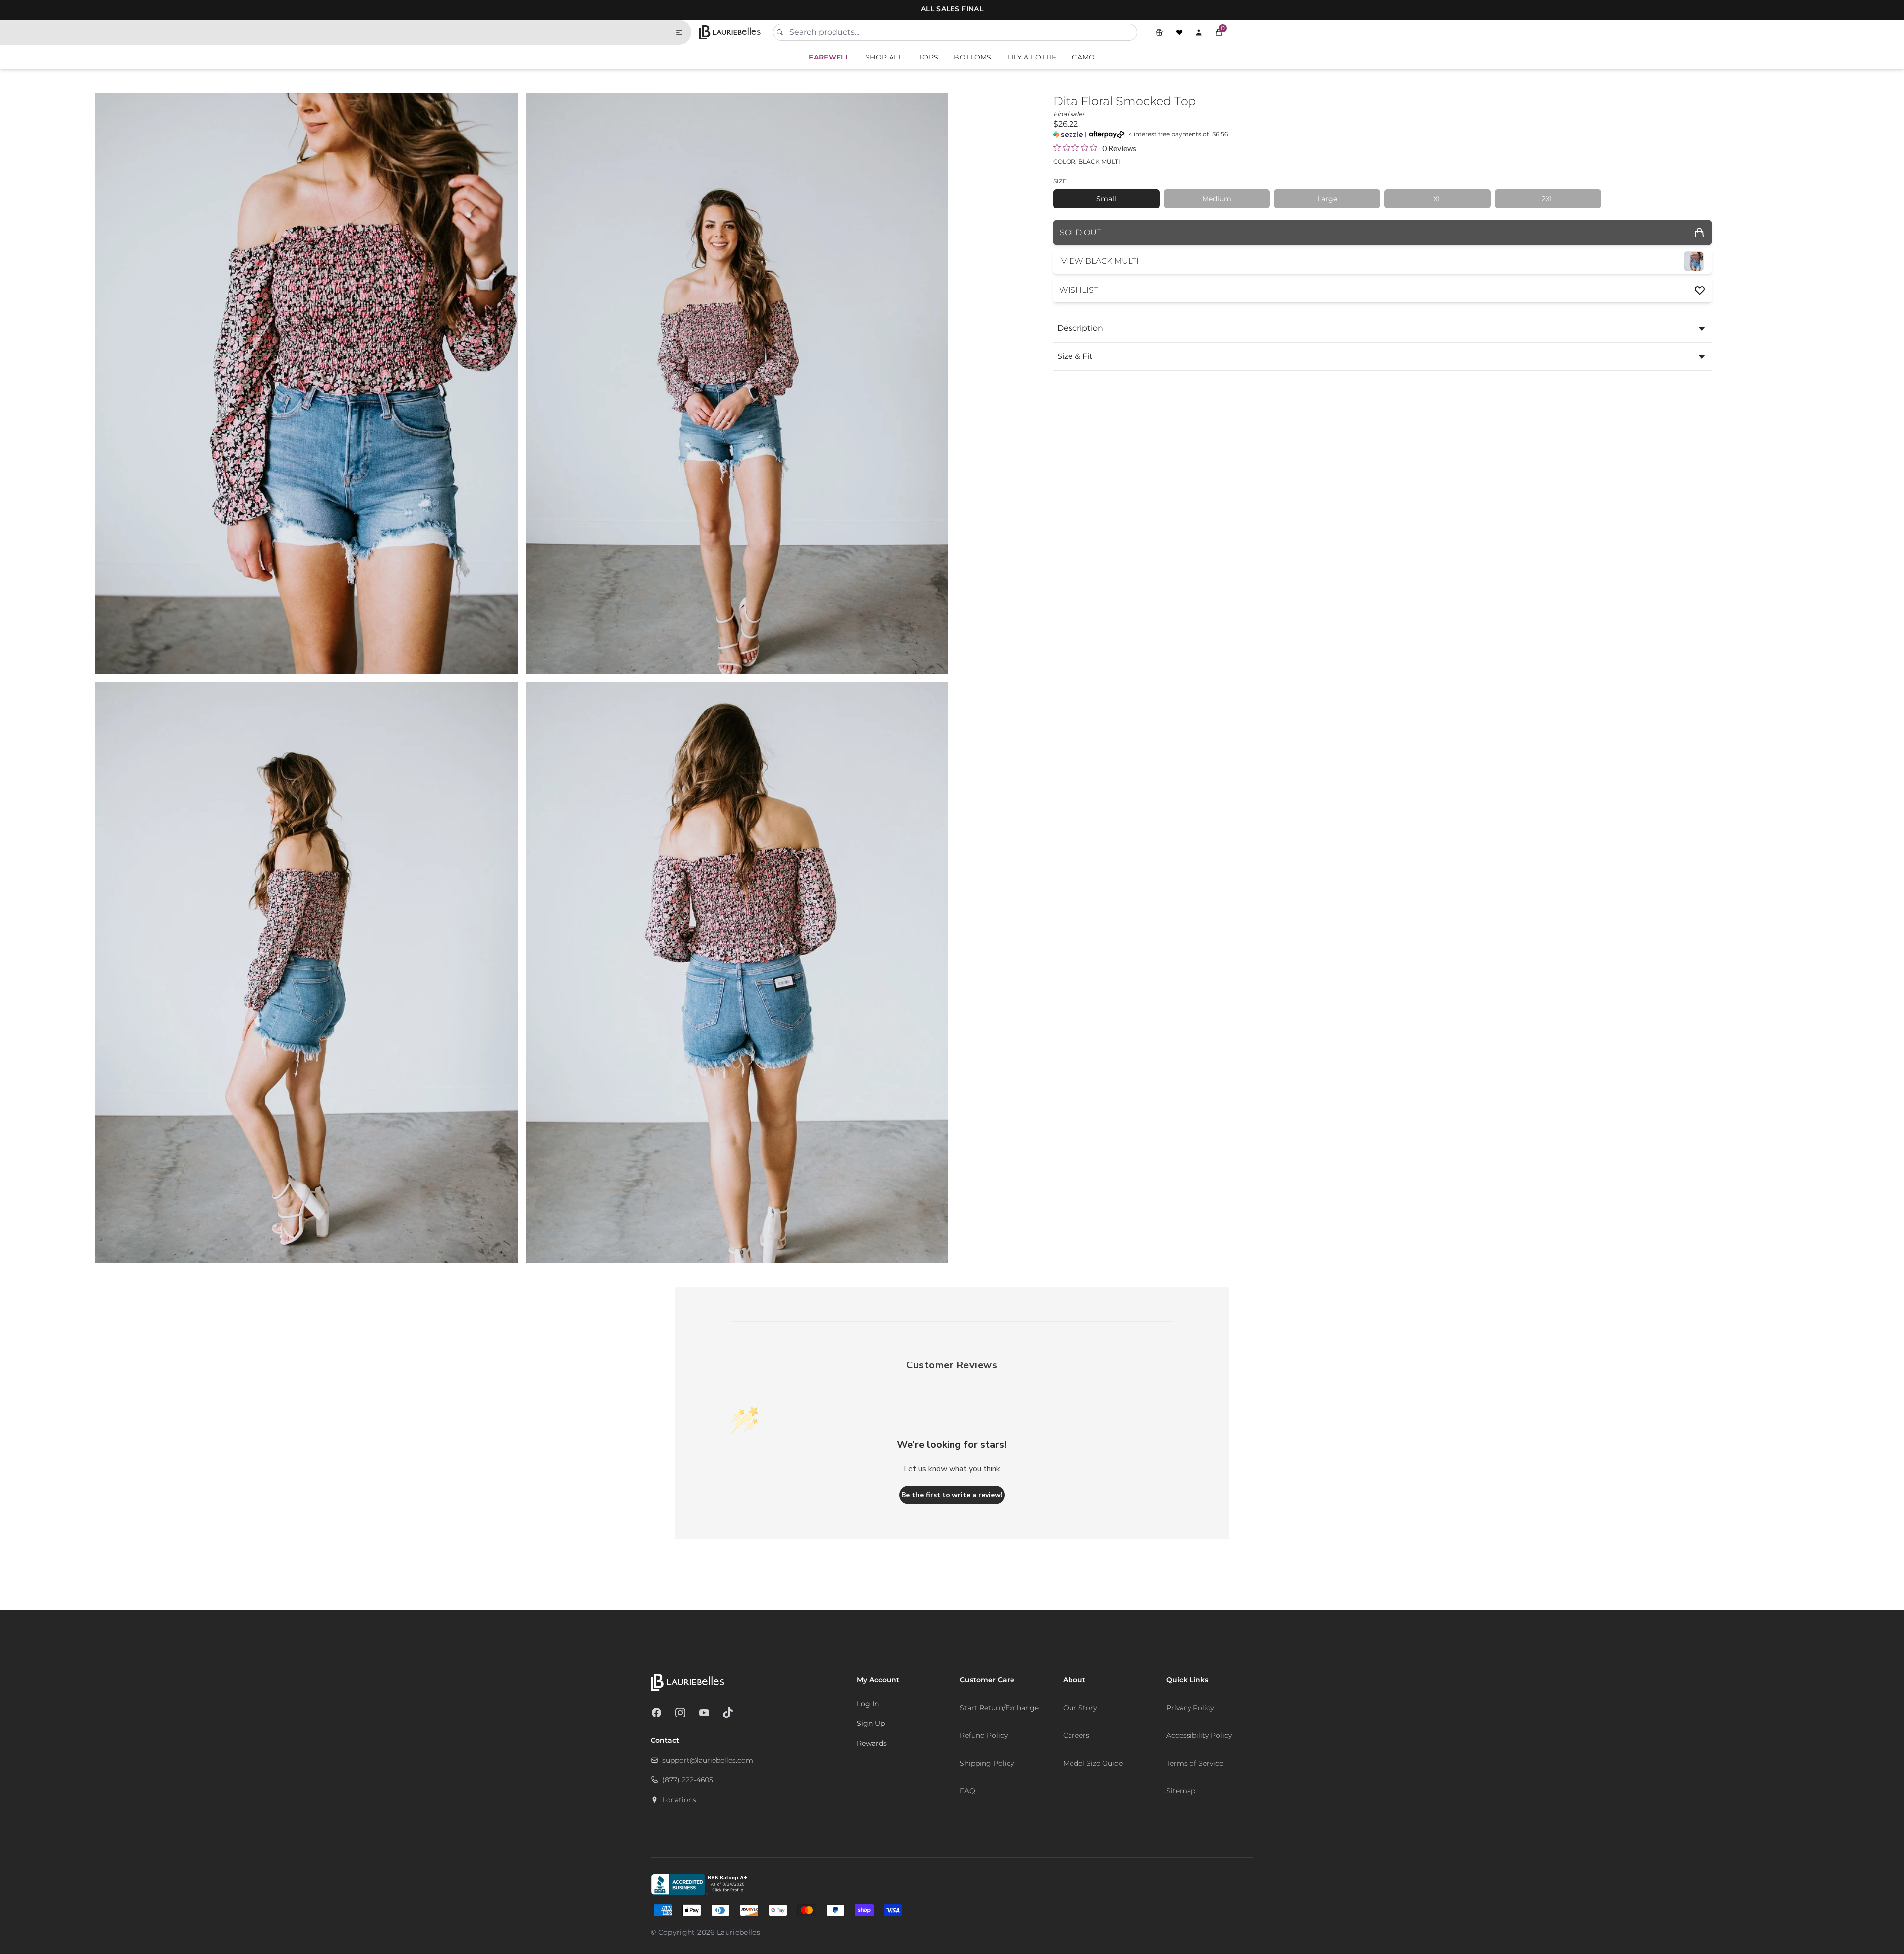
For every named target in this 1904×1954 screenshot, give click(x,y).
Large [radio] (1327, 199)
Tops (928, 57)
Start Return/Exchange (999, 1708)
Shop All (884, 57)
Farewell (829, 57)
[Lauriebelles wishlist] (1179, 32)
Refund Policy (984, 1735)
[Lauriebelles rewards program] (1159, 32)
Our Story (1080, 1708)
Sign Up (871, 1723)
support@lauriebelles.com (708, 1760)
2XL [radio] (1548, 199)
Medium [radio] (1217, 199)
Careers (1076, 1735)
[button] (1219, 32)
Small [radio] (1106, 199)
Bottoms (973, 57)
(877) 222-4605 (688, 1780)
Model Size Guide (1093, 1763)
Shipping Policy (987, 1763)
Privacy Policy (1190, 1708)
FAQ (968, 1791)
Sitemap (1181, 1791)
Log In (868, 1704)
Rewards (872, 1743)
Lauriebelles (739, 1932)
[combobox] (955, 32)
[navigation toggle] (683, 32)
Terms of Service (1195, 1763)
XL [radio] (1438, 199)
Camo (1083, 57)
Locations (679, 1800)
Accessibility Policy (1199, 1735)
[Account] (1199, 32)
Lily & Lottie (1032, 57)
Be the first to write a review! (952, 1495)
